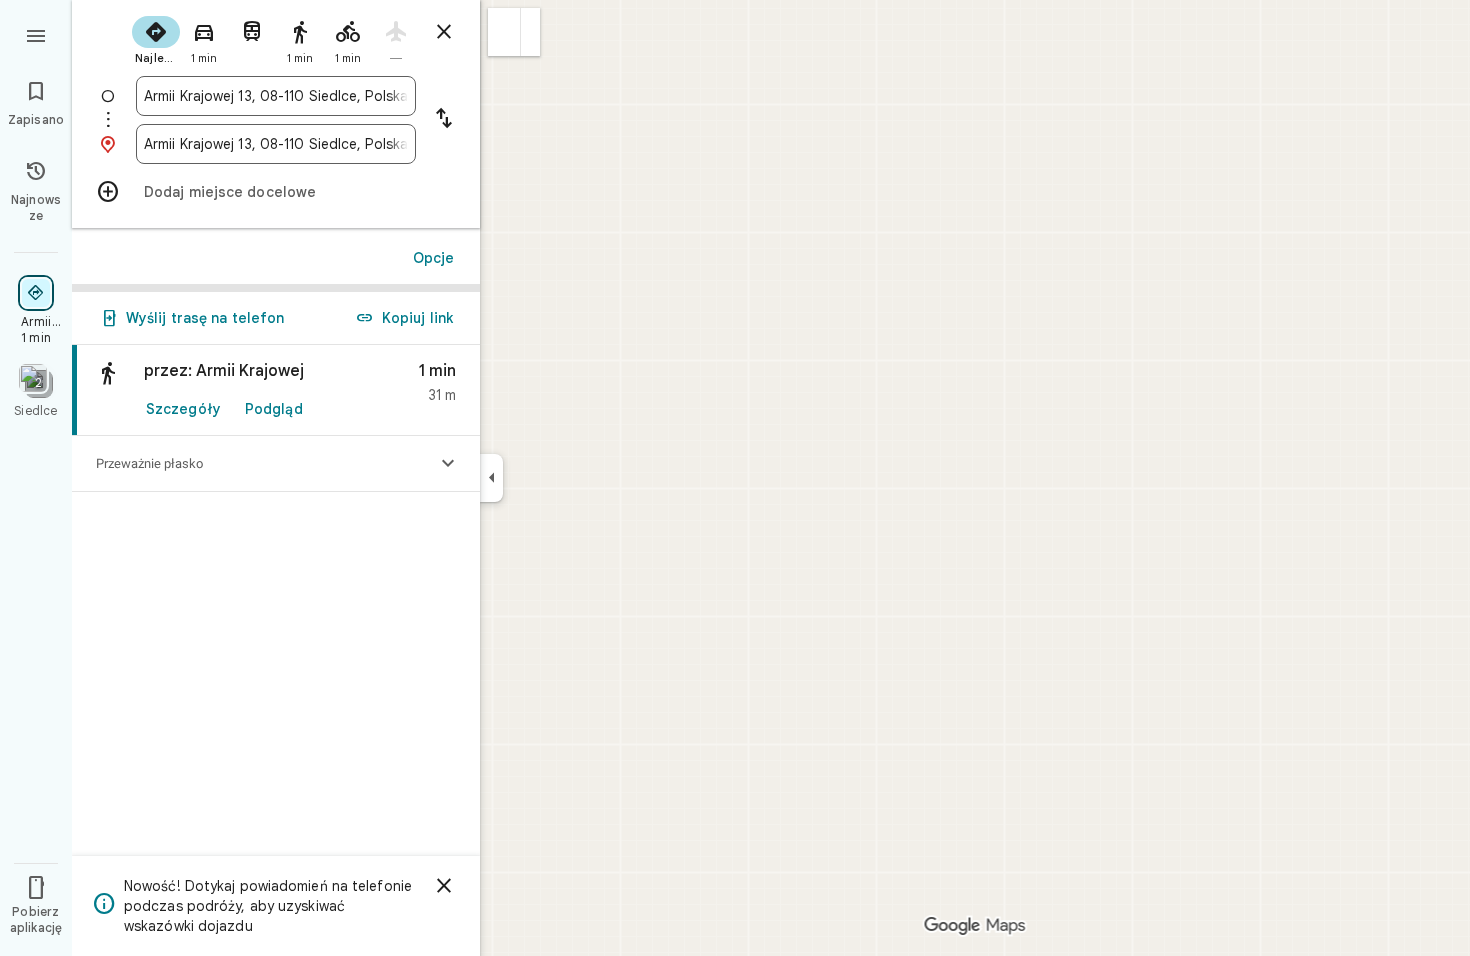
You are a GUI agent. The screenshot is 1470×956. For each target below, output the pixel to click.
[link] (276, 390)
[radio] (156, 38)
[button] (504, 32)
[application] (735, 478)
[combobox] (276, 96)
